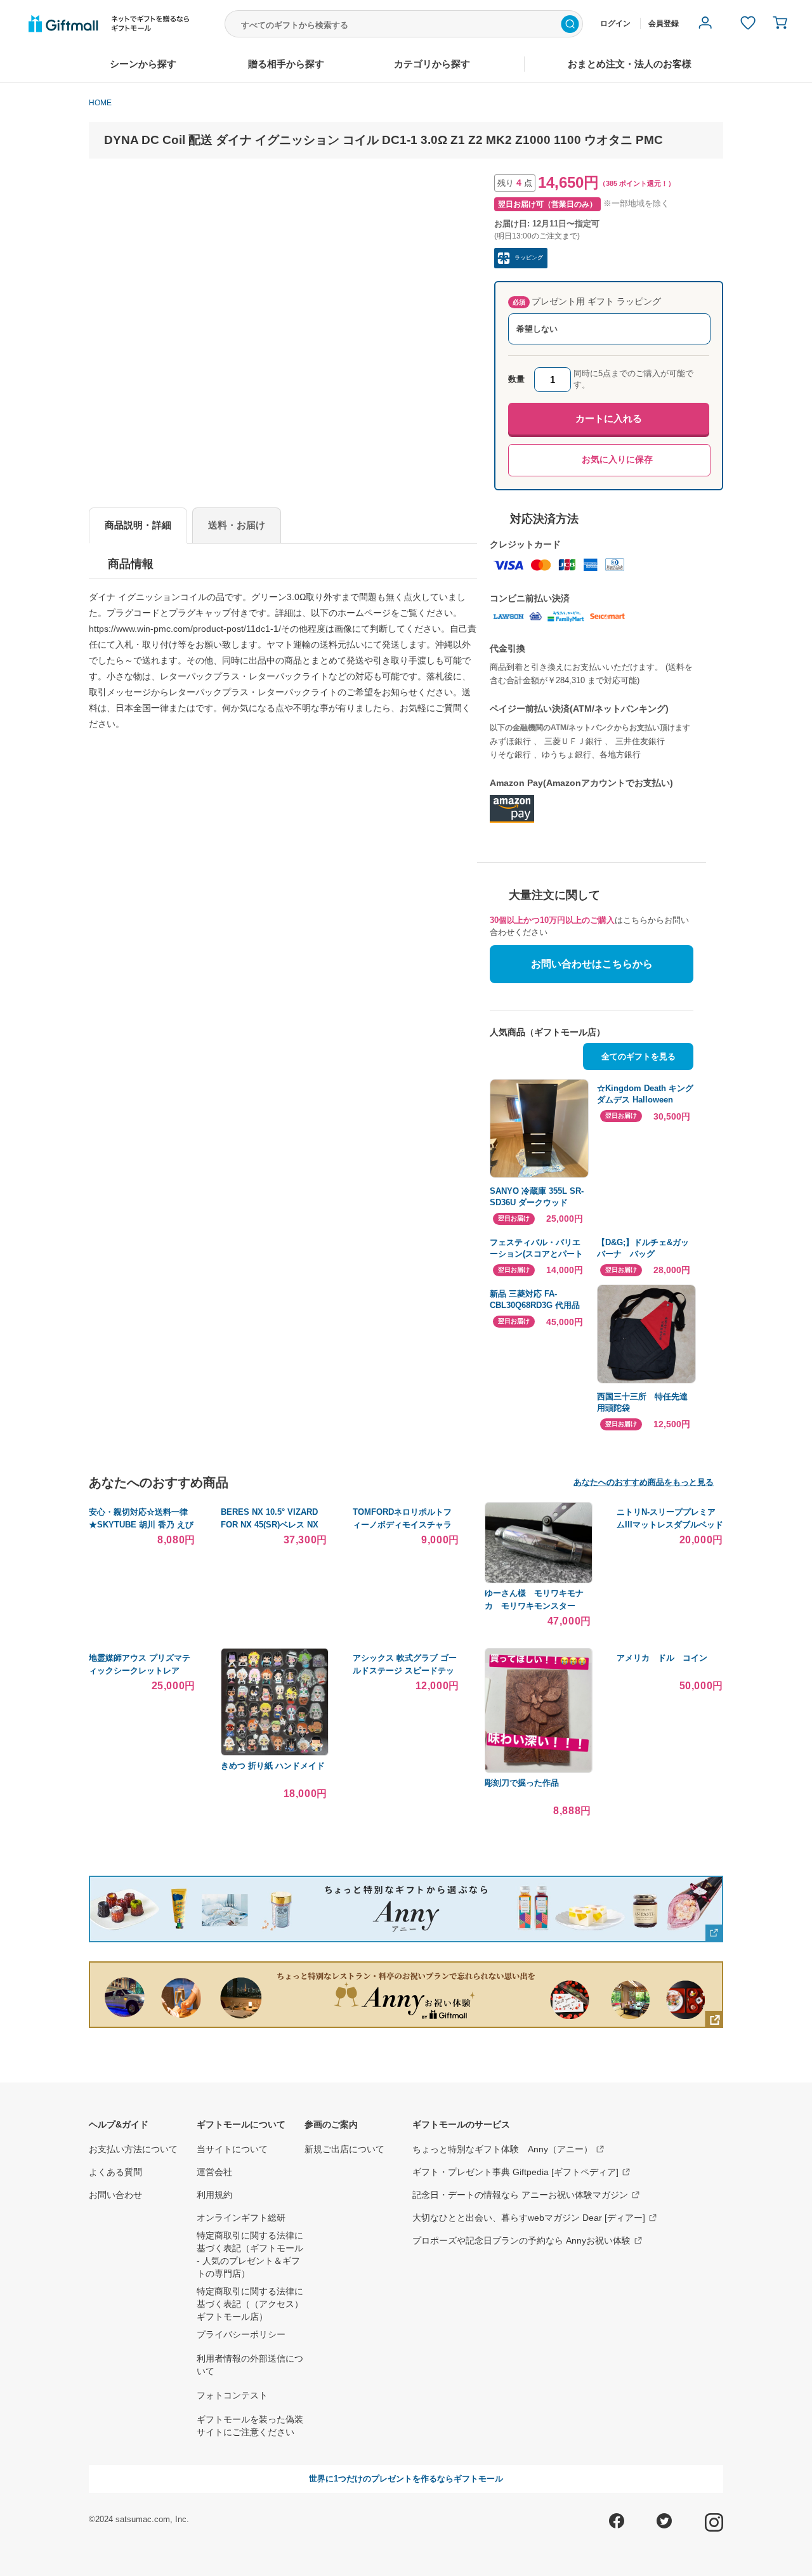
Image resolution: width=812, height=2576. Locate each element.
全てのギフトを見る (638, 1056)
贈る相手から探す (286, 64)
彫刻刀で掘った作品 (522, 1783)
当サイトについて (232, 2149)
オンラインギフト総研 (241, 2218)
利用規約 (214, 2195)
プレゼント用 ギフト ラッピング (587, 301)
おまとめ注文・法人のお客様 (630, 64)
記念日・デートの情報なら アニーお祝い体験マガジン (520, 2195)
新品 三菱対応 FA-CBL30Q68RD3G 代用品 (535, 1299)
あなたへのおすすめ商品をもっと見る (644, 1482)
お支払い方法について (133, 2149)
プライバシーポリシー (241, 2334)
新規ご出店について (344, 2149)
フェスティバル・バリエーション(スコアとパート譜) (536, 1249)
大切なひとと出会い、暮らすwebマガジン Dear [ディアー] (529, 2218)
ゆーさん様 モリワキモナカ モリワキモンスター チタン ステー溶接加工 (534, 1605)
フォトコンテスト (232, 2395)
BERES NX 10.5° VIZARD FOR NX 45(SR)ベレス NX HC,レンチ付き (270, 1524)
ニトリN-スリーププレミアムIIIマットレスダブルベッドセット (670, 1524)
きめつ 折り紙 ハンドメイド (273, 1766)
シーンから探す (143, 64)
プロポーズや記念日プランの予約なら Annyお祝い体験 (521, 2240)
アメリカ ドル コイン (662, 1658)
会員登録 (664, 23)
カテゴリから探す (432, 64)
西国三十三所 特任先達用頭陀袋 (642, 1402)
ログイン (615, 23)
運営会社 (214, 2172)
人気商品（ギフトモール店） (547, 1032)
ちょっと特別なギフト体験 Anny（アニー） (502, 2149)
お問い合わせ (115, 2195)
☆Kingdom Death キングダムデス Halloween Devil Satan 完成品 (645, 1095)
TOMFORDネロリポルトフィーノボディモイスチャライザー (402, 1524)
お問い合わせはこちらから (592, 964)
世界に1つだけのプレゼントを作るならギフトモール (406, 2479)
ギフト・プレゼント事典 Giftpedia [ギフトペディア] (515, 2172)
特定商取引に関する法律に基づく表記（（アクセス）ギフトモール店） (250, 2304)
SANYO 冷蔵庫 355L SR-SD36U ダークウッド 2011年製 (537, 1197)
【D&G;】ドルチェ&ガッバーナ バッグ (643, 1248)
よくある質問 (115, 2172)
